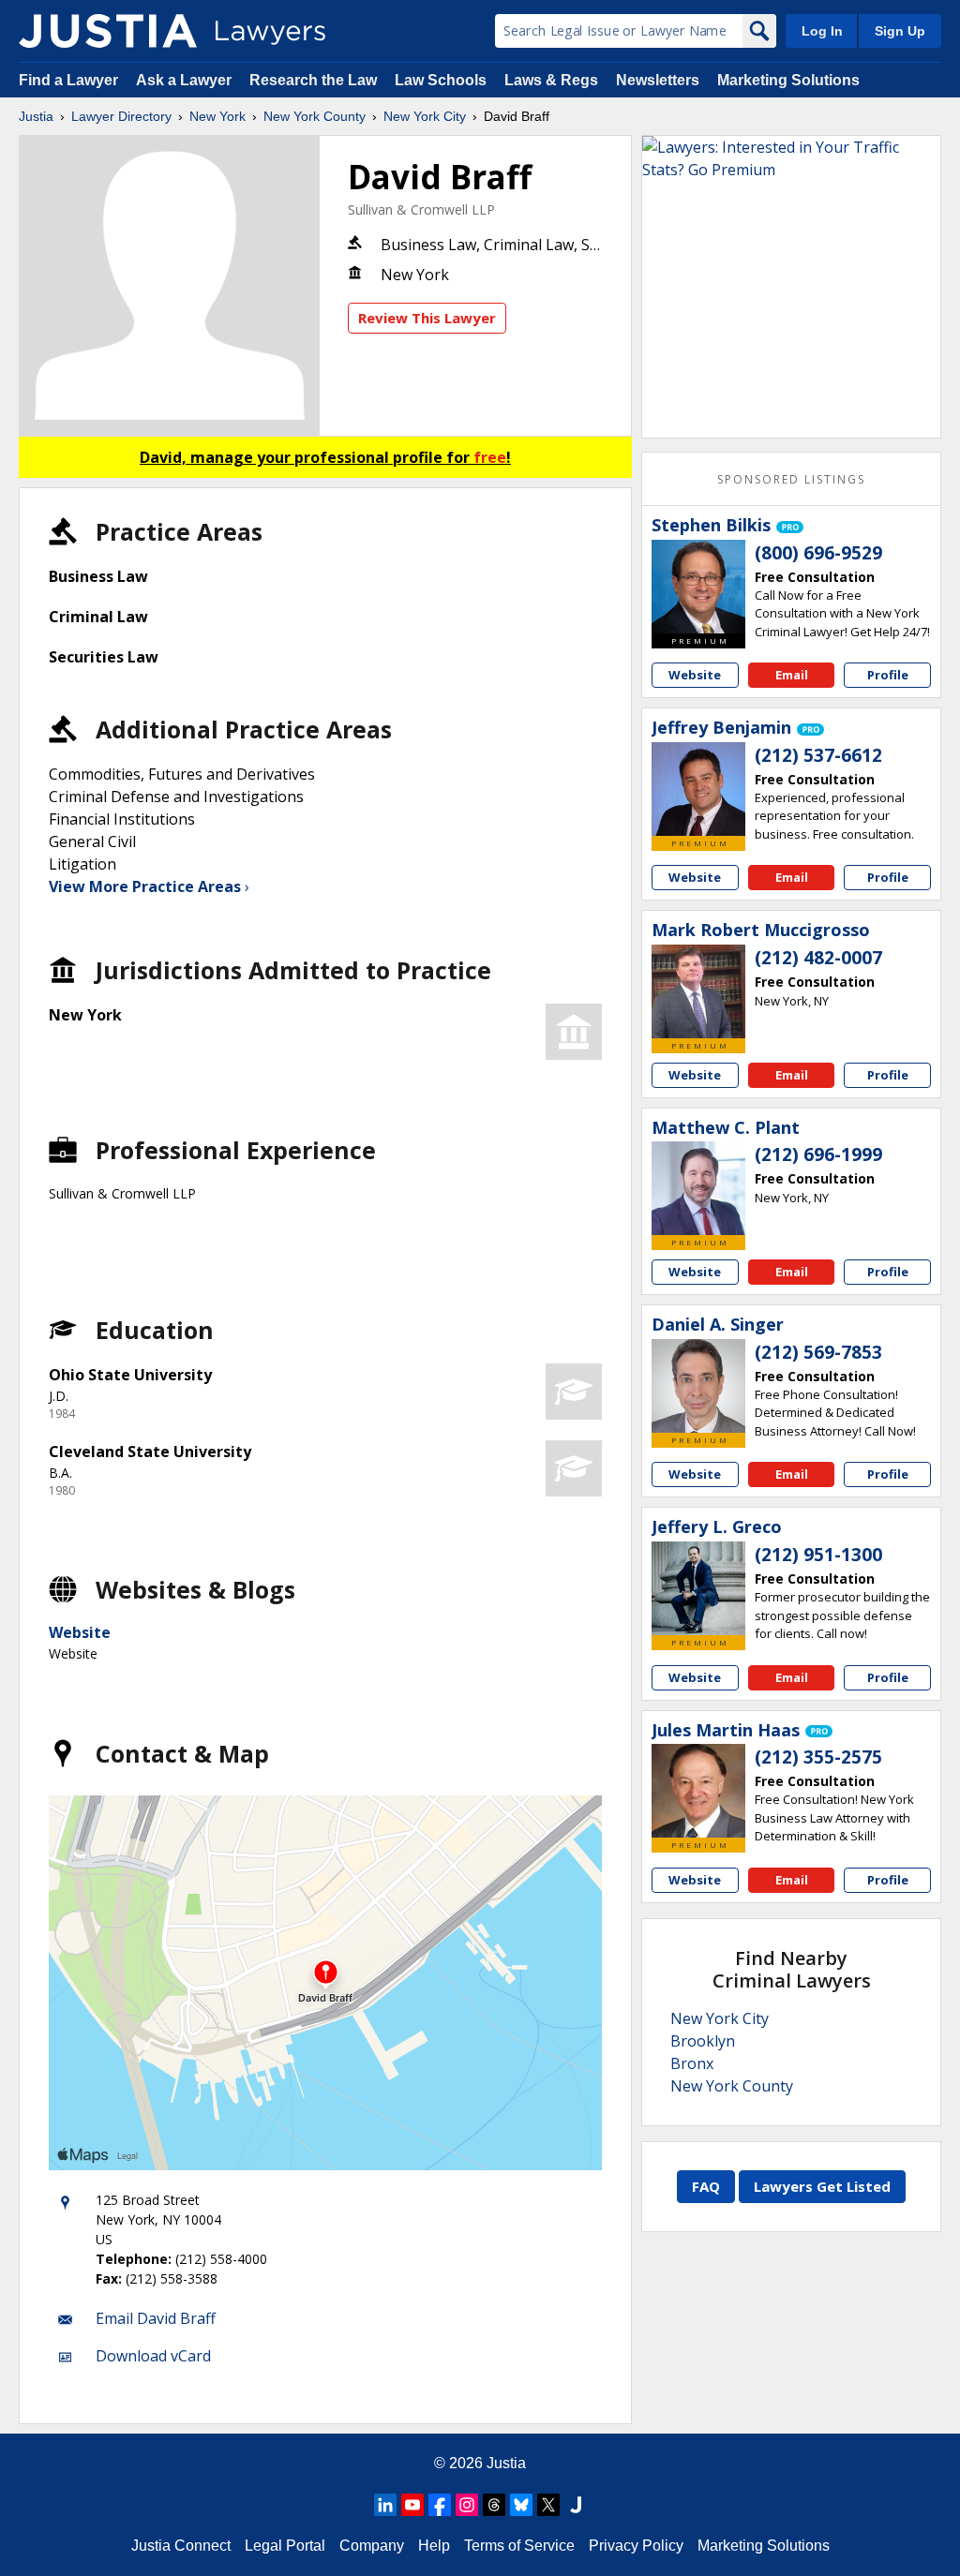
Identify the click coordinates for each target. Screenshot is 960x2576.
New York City (425, 116)
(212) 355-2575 (818, 1757)
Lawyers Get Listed (822, 2186)
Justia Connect (181, 2546)
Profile (888, 675)
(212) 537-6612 (818, 755)
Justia (36, 116)
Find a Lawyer (68, 80)
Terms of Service (519, 2546)
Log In (822, 31)
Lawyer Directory (121, 116)
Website (80, 1632)
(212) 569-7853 (818, 1352)
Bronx (692, 2063)
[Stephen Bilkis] (698, 587)
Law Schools (441, 80)
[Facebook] (440, 2505)
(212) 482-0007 (818, 958)
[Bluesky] (521, 2505)
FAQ (706, 2186)
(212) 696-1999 (818, 1154)
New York (217, 116)
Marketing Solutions (788, 80)
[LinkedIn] (385, 2505)
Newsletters (658, 80)
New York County (315, 116)
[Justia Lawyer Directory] (108, 31)
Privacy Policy (636, 2546)
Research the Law (313, 80)
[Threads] (494, 2505)
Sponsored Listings (791, 479)
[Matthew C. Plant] (698, 1188)
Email (792, 675)
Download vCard (153, 2356)
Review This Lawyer (427, 318)
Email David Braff (156, 2318)
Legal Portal (285, 2546)
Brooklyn (703, 2041)
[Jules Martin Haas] (698, 1791)
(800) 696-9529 (818, 553)
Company (372, 2546)
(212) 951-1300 (818, 1555)
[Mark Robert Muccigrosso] (698, 991)
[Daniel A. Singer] (698, 1386)
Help (434, 2546)
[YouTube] (412, 2505)
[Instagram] (467, 2505)
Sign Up (900, 31)
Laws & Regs (551, 80)
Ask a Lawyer (186, 80)
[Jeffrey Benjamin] (698, 789)
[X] (548, 2505)
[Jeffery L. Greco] (698, 1588)
